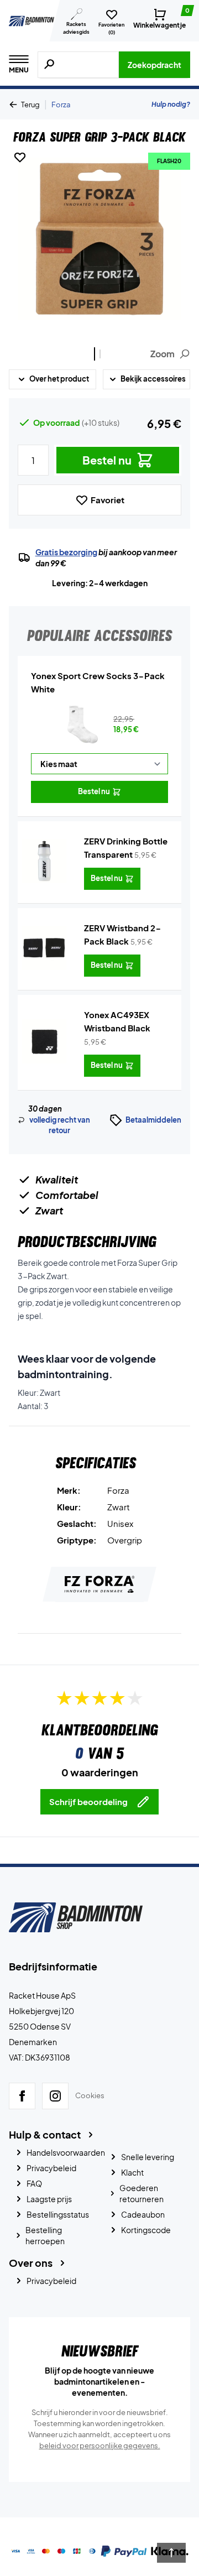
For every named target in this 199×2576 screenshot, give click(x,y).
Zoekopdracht (155, 65)
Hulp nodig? (171, 104)
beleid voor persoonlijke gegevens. (100, 2445)
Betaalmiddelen (153, 1120)
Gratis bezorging (66, 552)
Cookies (90, 2095)
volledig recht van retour (60, 1125)
